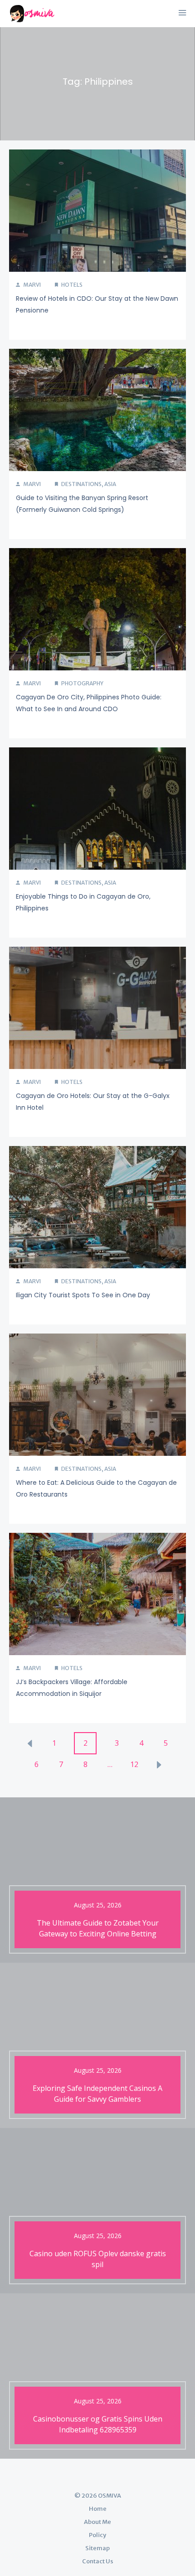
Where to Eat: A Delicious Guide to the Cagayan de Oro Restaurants (96, 1488)
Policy (97, 2535)
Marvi (32, 285)
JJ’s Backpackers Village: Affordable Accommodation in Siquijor (72, 1688)
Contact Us (98, 2561)
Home (98, 2509)
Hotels (72, 285)
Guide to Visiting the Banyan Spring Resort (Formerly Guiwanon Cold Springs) (82, 504)
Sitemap (97, 2548)
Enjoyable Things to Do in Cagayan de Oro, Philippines (83, 902)
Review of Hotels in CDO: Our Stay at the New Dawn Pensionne (97, 304)
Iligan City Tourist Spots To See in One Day (83, 1295)
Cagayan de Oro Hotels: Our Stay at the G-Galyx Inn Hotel (93, 1102)
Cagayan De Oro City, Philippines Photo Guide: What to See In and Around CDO (89, 703)
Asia (110, 484)
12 (134, 1764)
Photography (82, 683)
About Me (97, 2522)
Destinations (81, 484)
